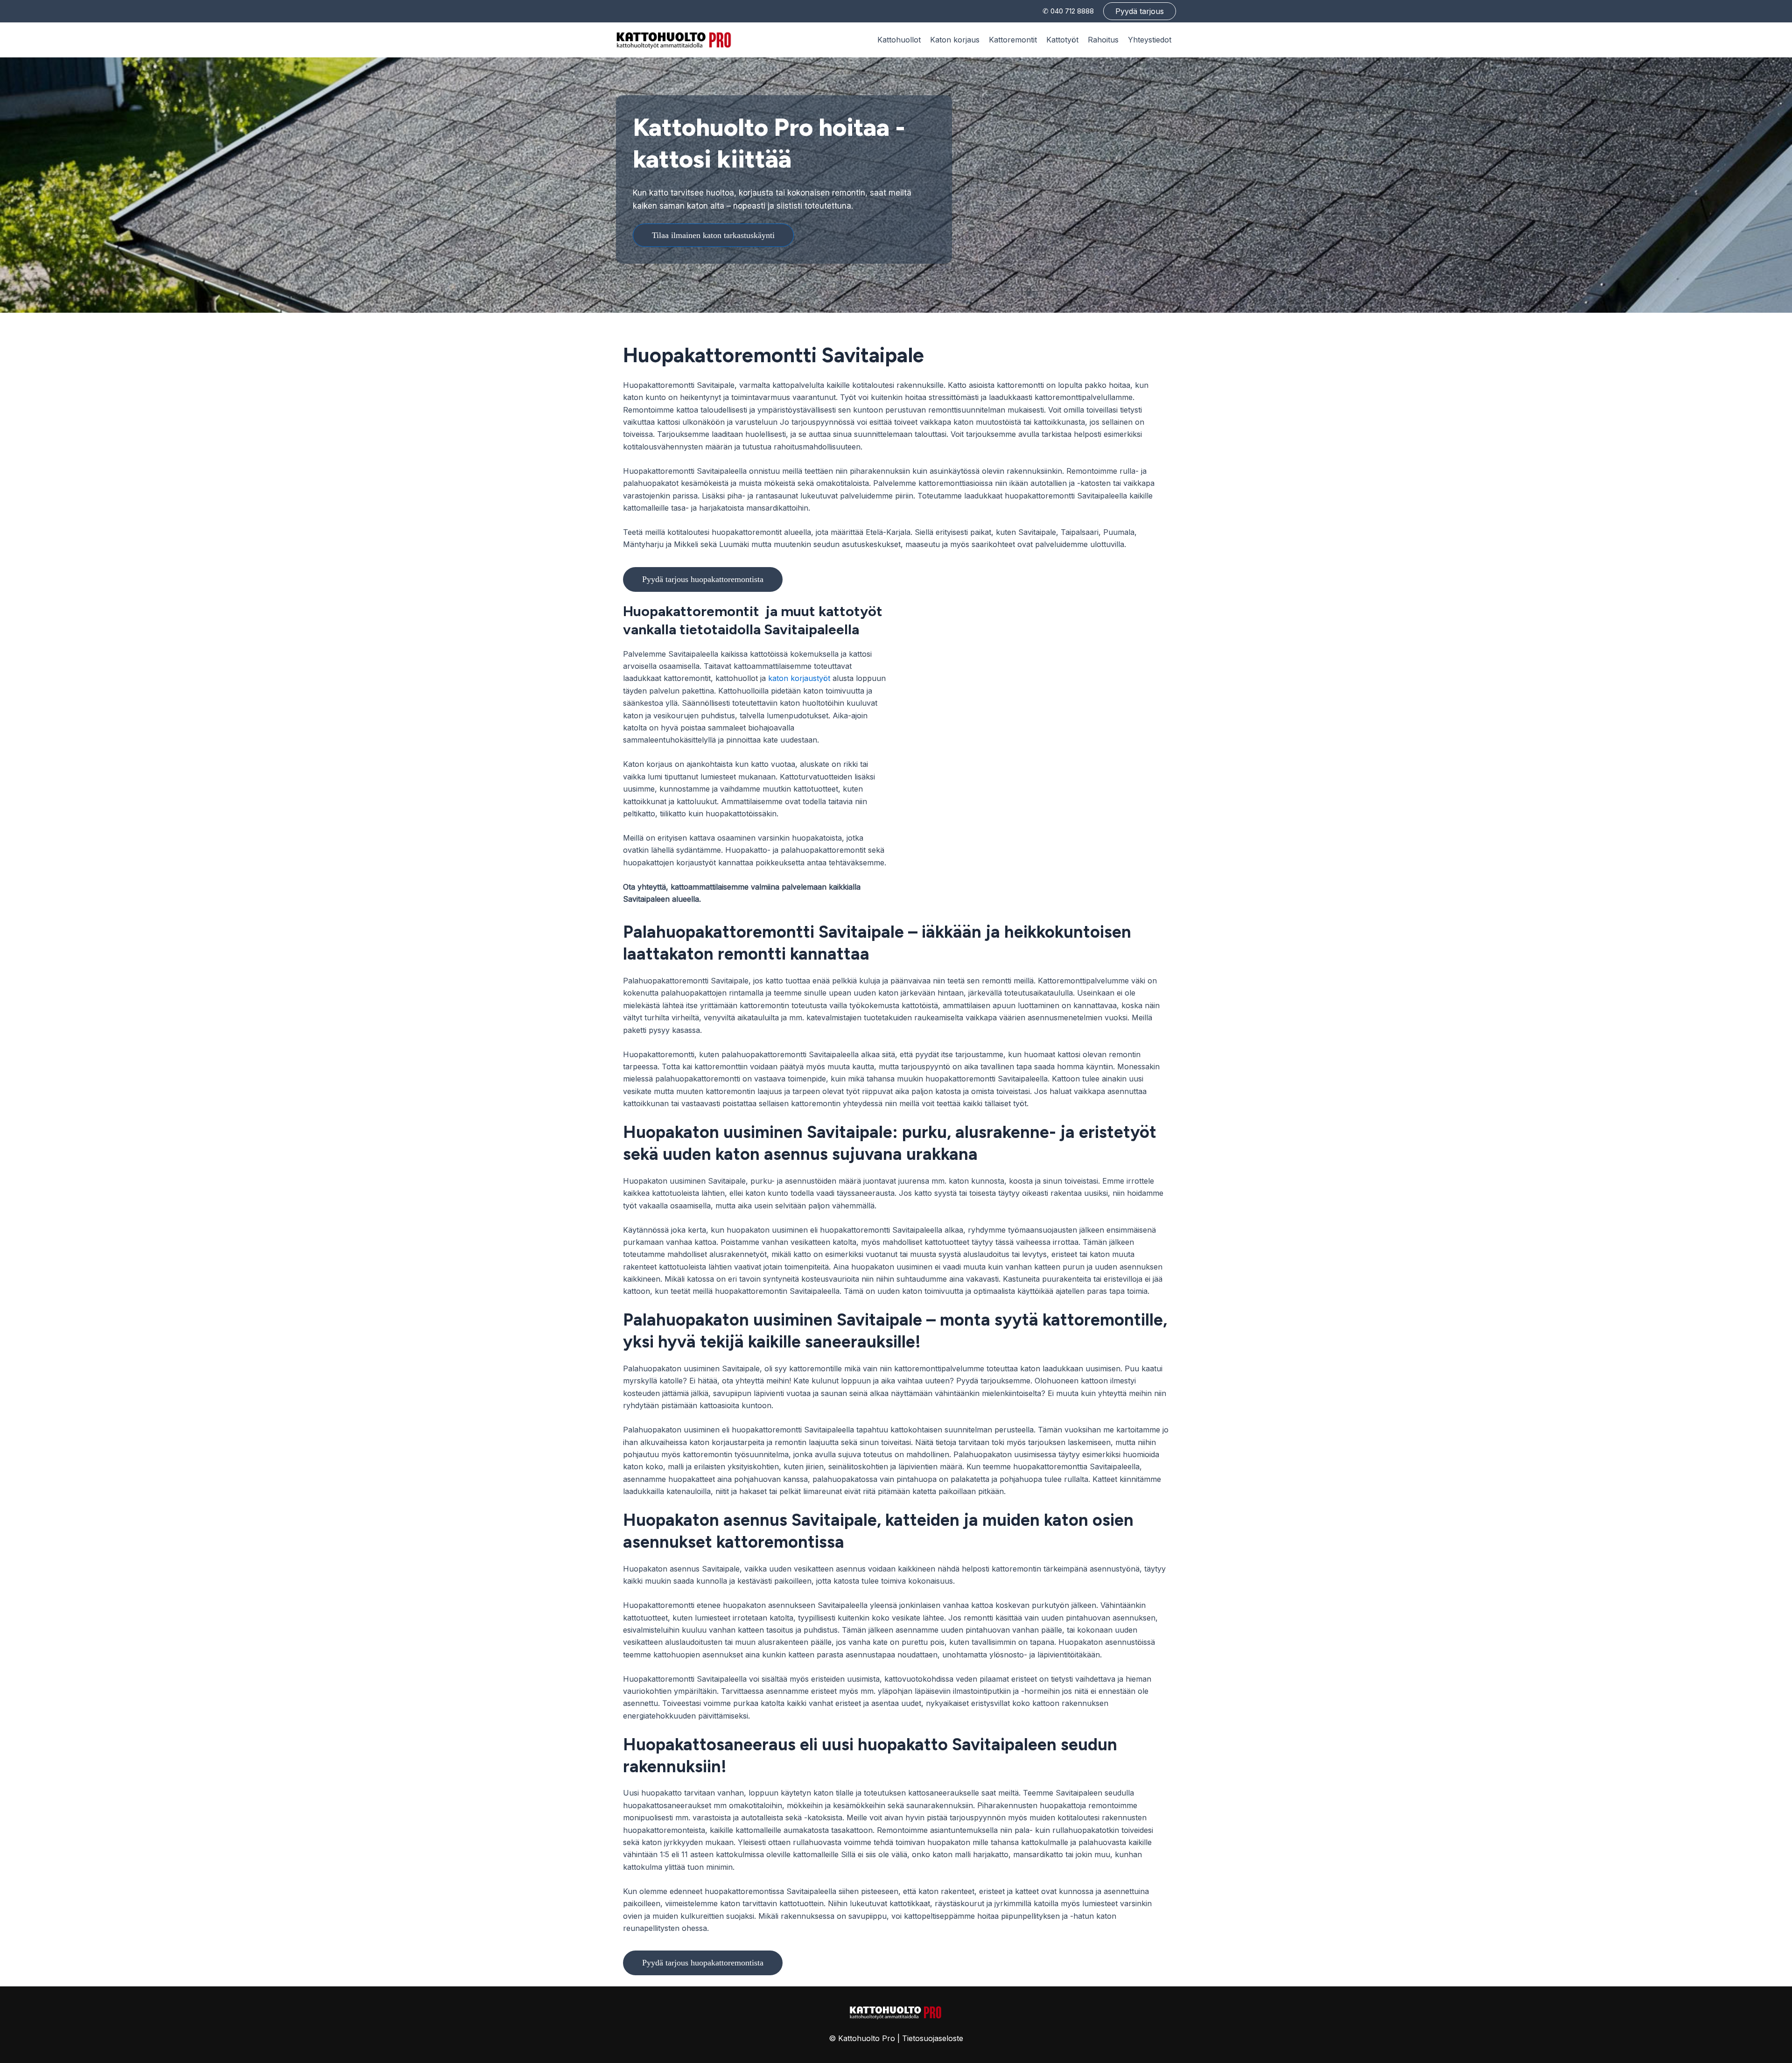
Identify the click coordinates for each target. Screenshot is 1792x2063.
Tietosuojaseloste (933, 2038)
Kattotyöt (1062, 40)
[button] (1140, 11)
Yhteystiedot (1150, 40)
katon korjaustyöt (799, 678)
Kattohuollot (899, 40)
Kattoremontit (1013, 40)
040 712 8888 (1072, 11)
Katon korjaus (955, 40)
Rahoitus (1103, 40)
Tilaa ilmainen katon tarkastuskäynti (713, 235)
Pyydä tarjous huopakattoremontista (703, 579)
